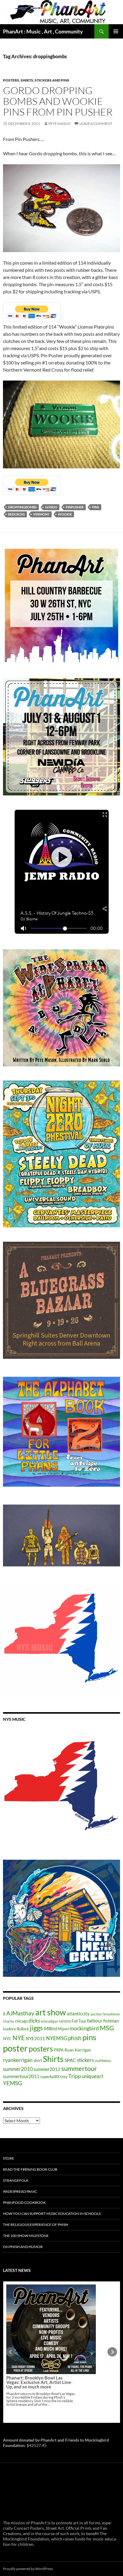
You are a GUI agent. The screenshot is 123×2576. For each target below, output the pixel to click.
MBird (50, 2028)
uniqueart (93, 2076)
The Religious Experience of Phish (36, 2225)
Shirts (53, 2059)
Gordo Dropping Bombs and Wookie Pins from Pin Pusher (58, 101)
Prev (11, 2352)
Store (9, 2158)
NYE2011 (35, 2038)
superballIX (50, 2077)
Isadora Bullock (16, 2029)
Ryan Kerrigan (78, 2050)
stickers (85, 2060)
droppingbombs (22, 507)
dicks (34, 2021)
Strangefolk (16, 2180)
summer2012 (47, 2069)
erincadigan (49, 2021)
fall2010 (65, 2021)
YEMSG (13, 2083)
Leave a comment (96, 124)
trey (64, 2077)
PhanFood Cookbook (24, 2202)
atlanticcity (78, 2014)
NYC (7, 2038)
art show (51, 2012)
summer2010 (18, 2069)
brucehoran (112, 2014)
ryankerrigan (18, 2060)
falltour (95, 2021)
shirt (38, 2060)
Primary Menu (116, 31)
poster (15, 2048)
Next (112, 2352)
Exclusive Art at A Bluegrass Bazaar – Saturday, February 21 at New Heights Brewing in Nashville (40, 2335)
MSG (107, 2028)
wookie (65, 514)
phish (75, 2038)
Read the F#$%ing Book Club (30, 2169)
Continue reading (47, 2357)
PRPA (59, 2050)
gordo (51, 507)
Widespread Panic (20, 2191)
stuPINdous (103, 2061)
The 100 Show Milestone (26, 2236)
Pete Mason (59, 124)
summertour (79, 2068)
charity (9, 2021)
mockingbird (84, 2028)
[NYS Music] (61, 1787)
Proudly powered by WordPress (28, 2569)
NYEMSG (57, 2038)
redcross (16, 514)
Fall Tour (79, 2021)
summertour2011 (21, 2076)
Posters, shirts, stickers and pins (36, 80)
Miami (63, 2029)
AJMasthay (20, 2013)
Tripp (75, 2076)
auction (96, 2014)
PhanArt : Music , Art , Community (43, 31)
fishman (111, 2021)
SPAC (70, 2060)
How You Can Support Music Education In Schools (52, 2214)
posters (41, 2048)
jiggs (36, 2028)
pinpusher (75, 507)
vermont (41, 514)
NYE (19, 2038)
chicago (21, 2021)
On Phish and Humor (23, 2247)
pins (96, 507)
